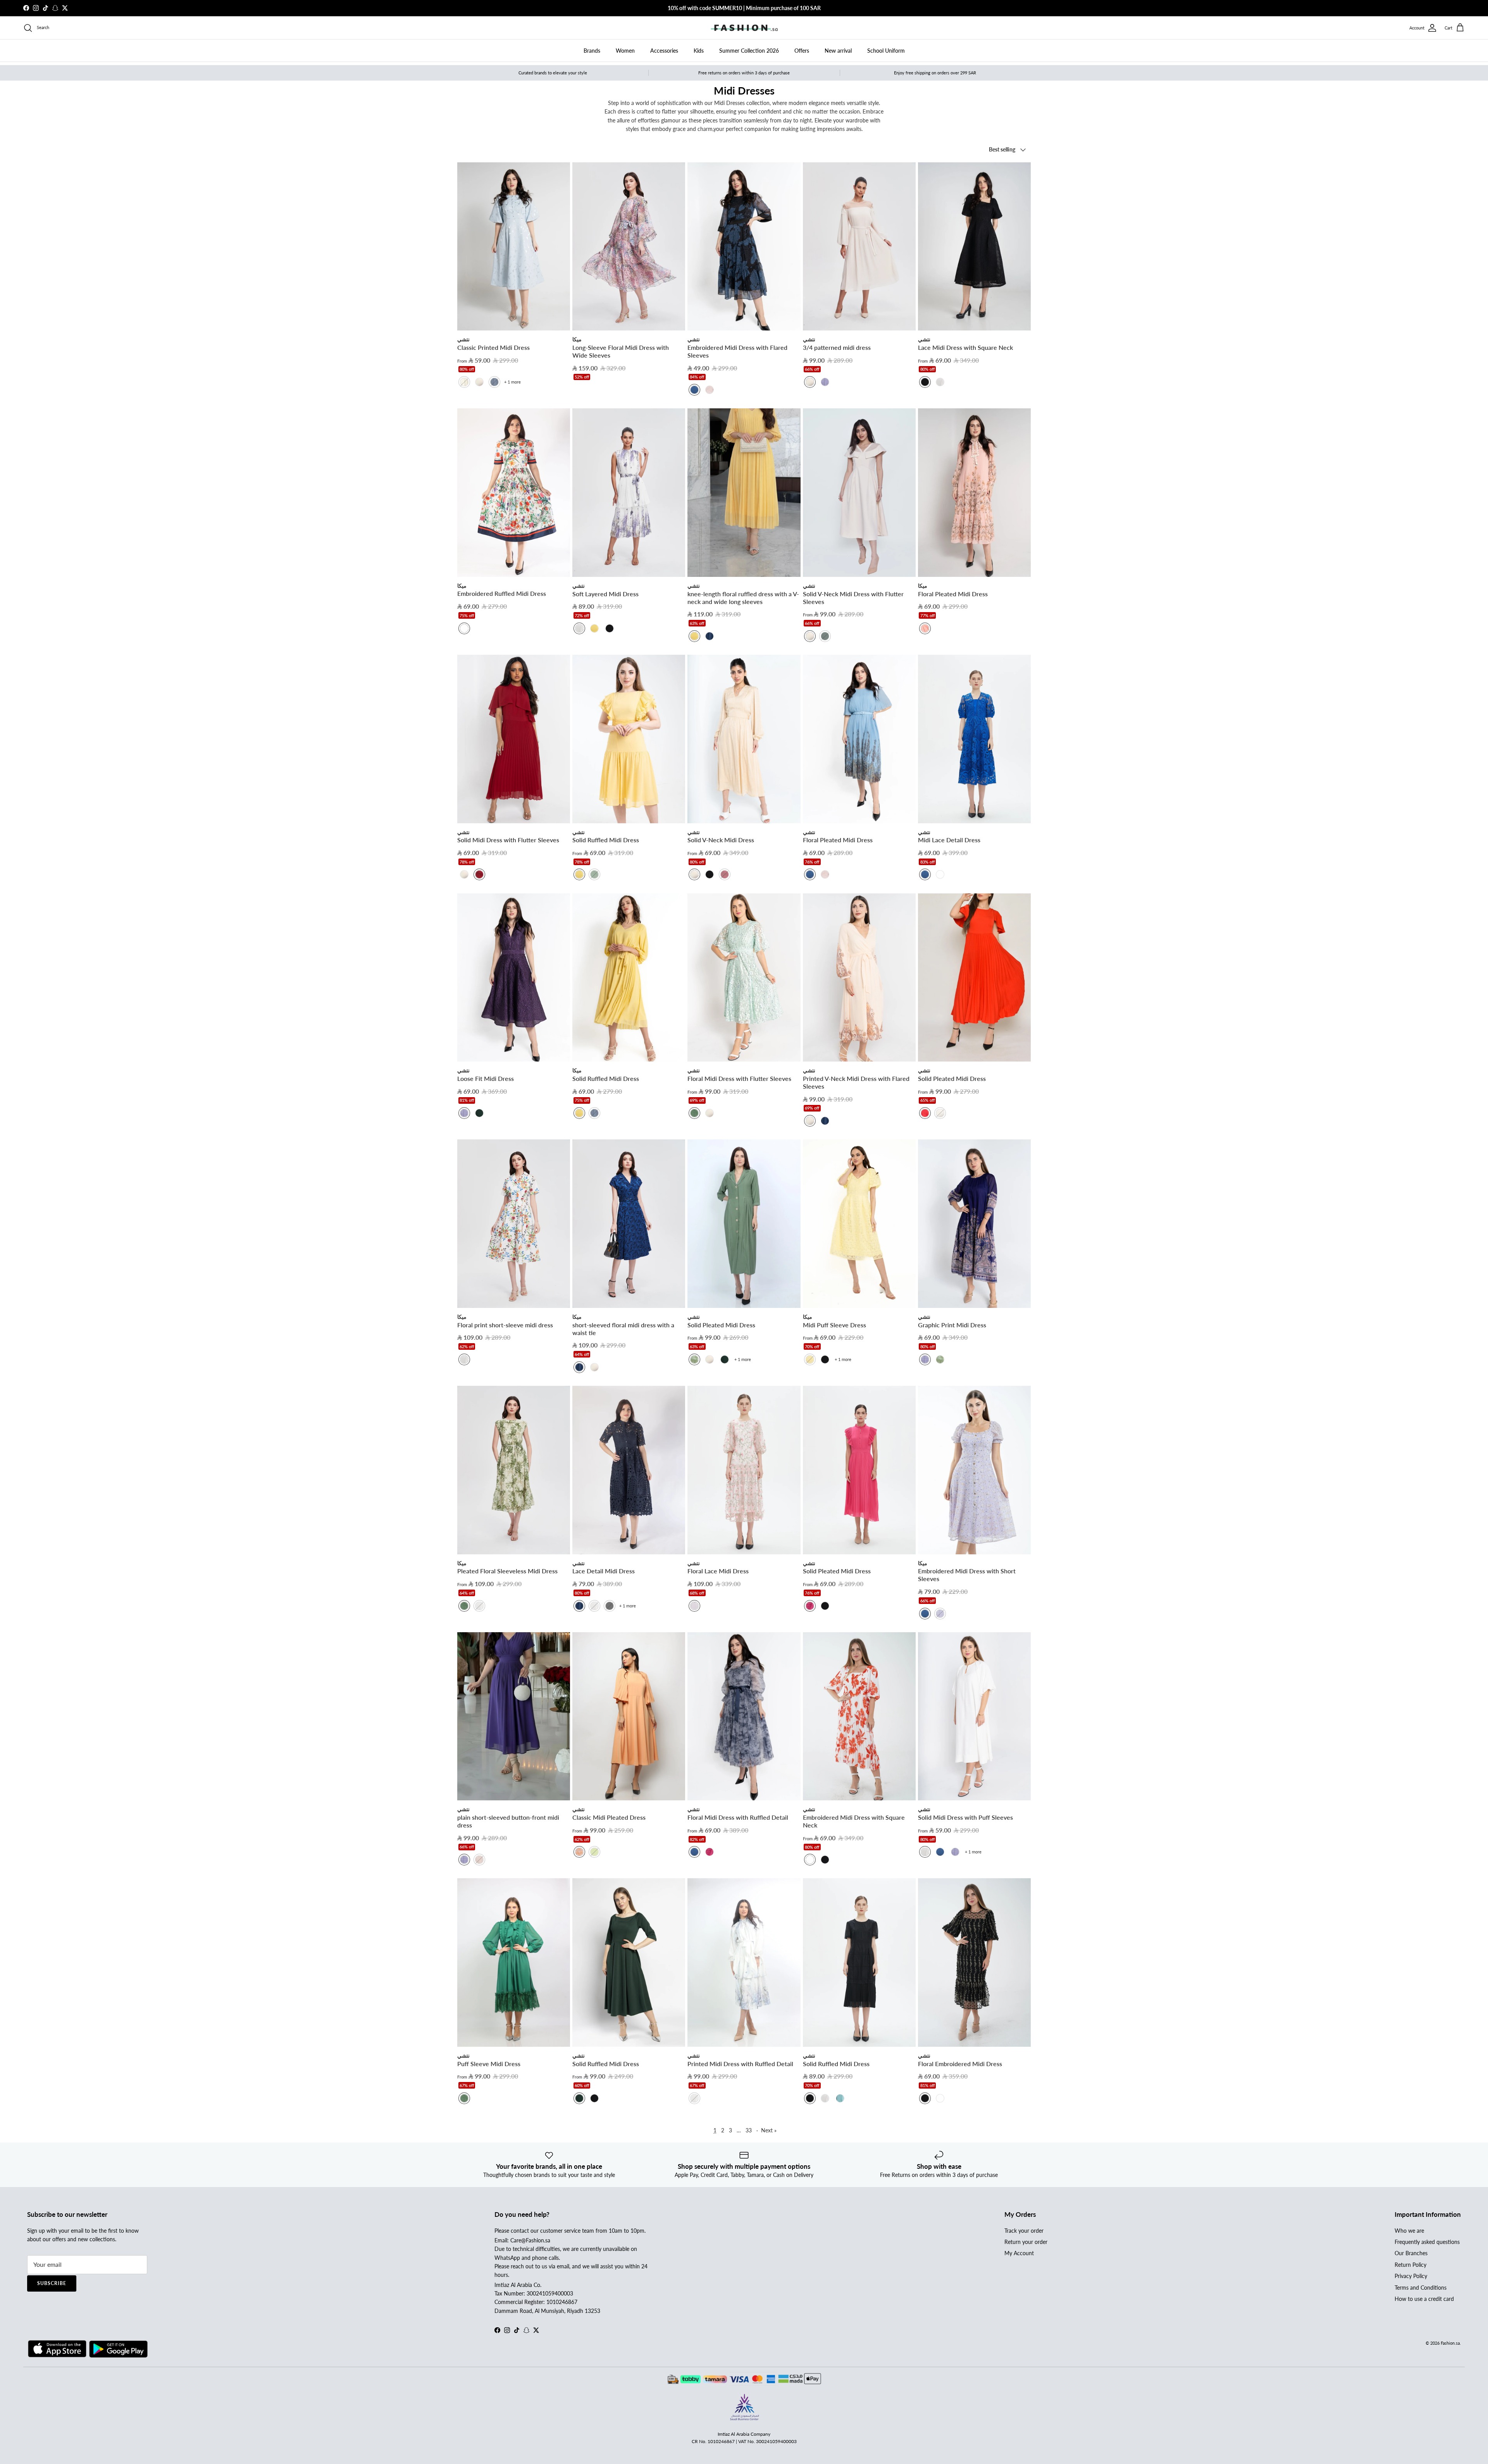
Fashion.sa (1450, 2343)
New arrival (838, 51)
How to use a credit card (1424, 2299)
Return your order (1026, 2242)
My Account (1019, 2253)
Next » (769, 2130)
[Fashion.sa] (744, 28)
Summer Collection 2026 (749, 51)
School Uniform (886, 51)
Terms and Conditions (1421, 2288)
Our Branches (1411, 2253)
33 (749, 2130)
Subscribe (52, 2283)
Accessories (664, 51)
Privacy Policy (1411, 2276)
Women (625, 51)
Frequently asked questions (1427, 2242)
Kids (699, 51)
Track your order (1024, 2231)
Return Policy (1410, 2265)
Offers (802, 51)
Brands (592, 51)
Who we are (1409, 2231)
